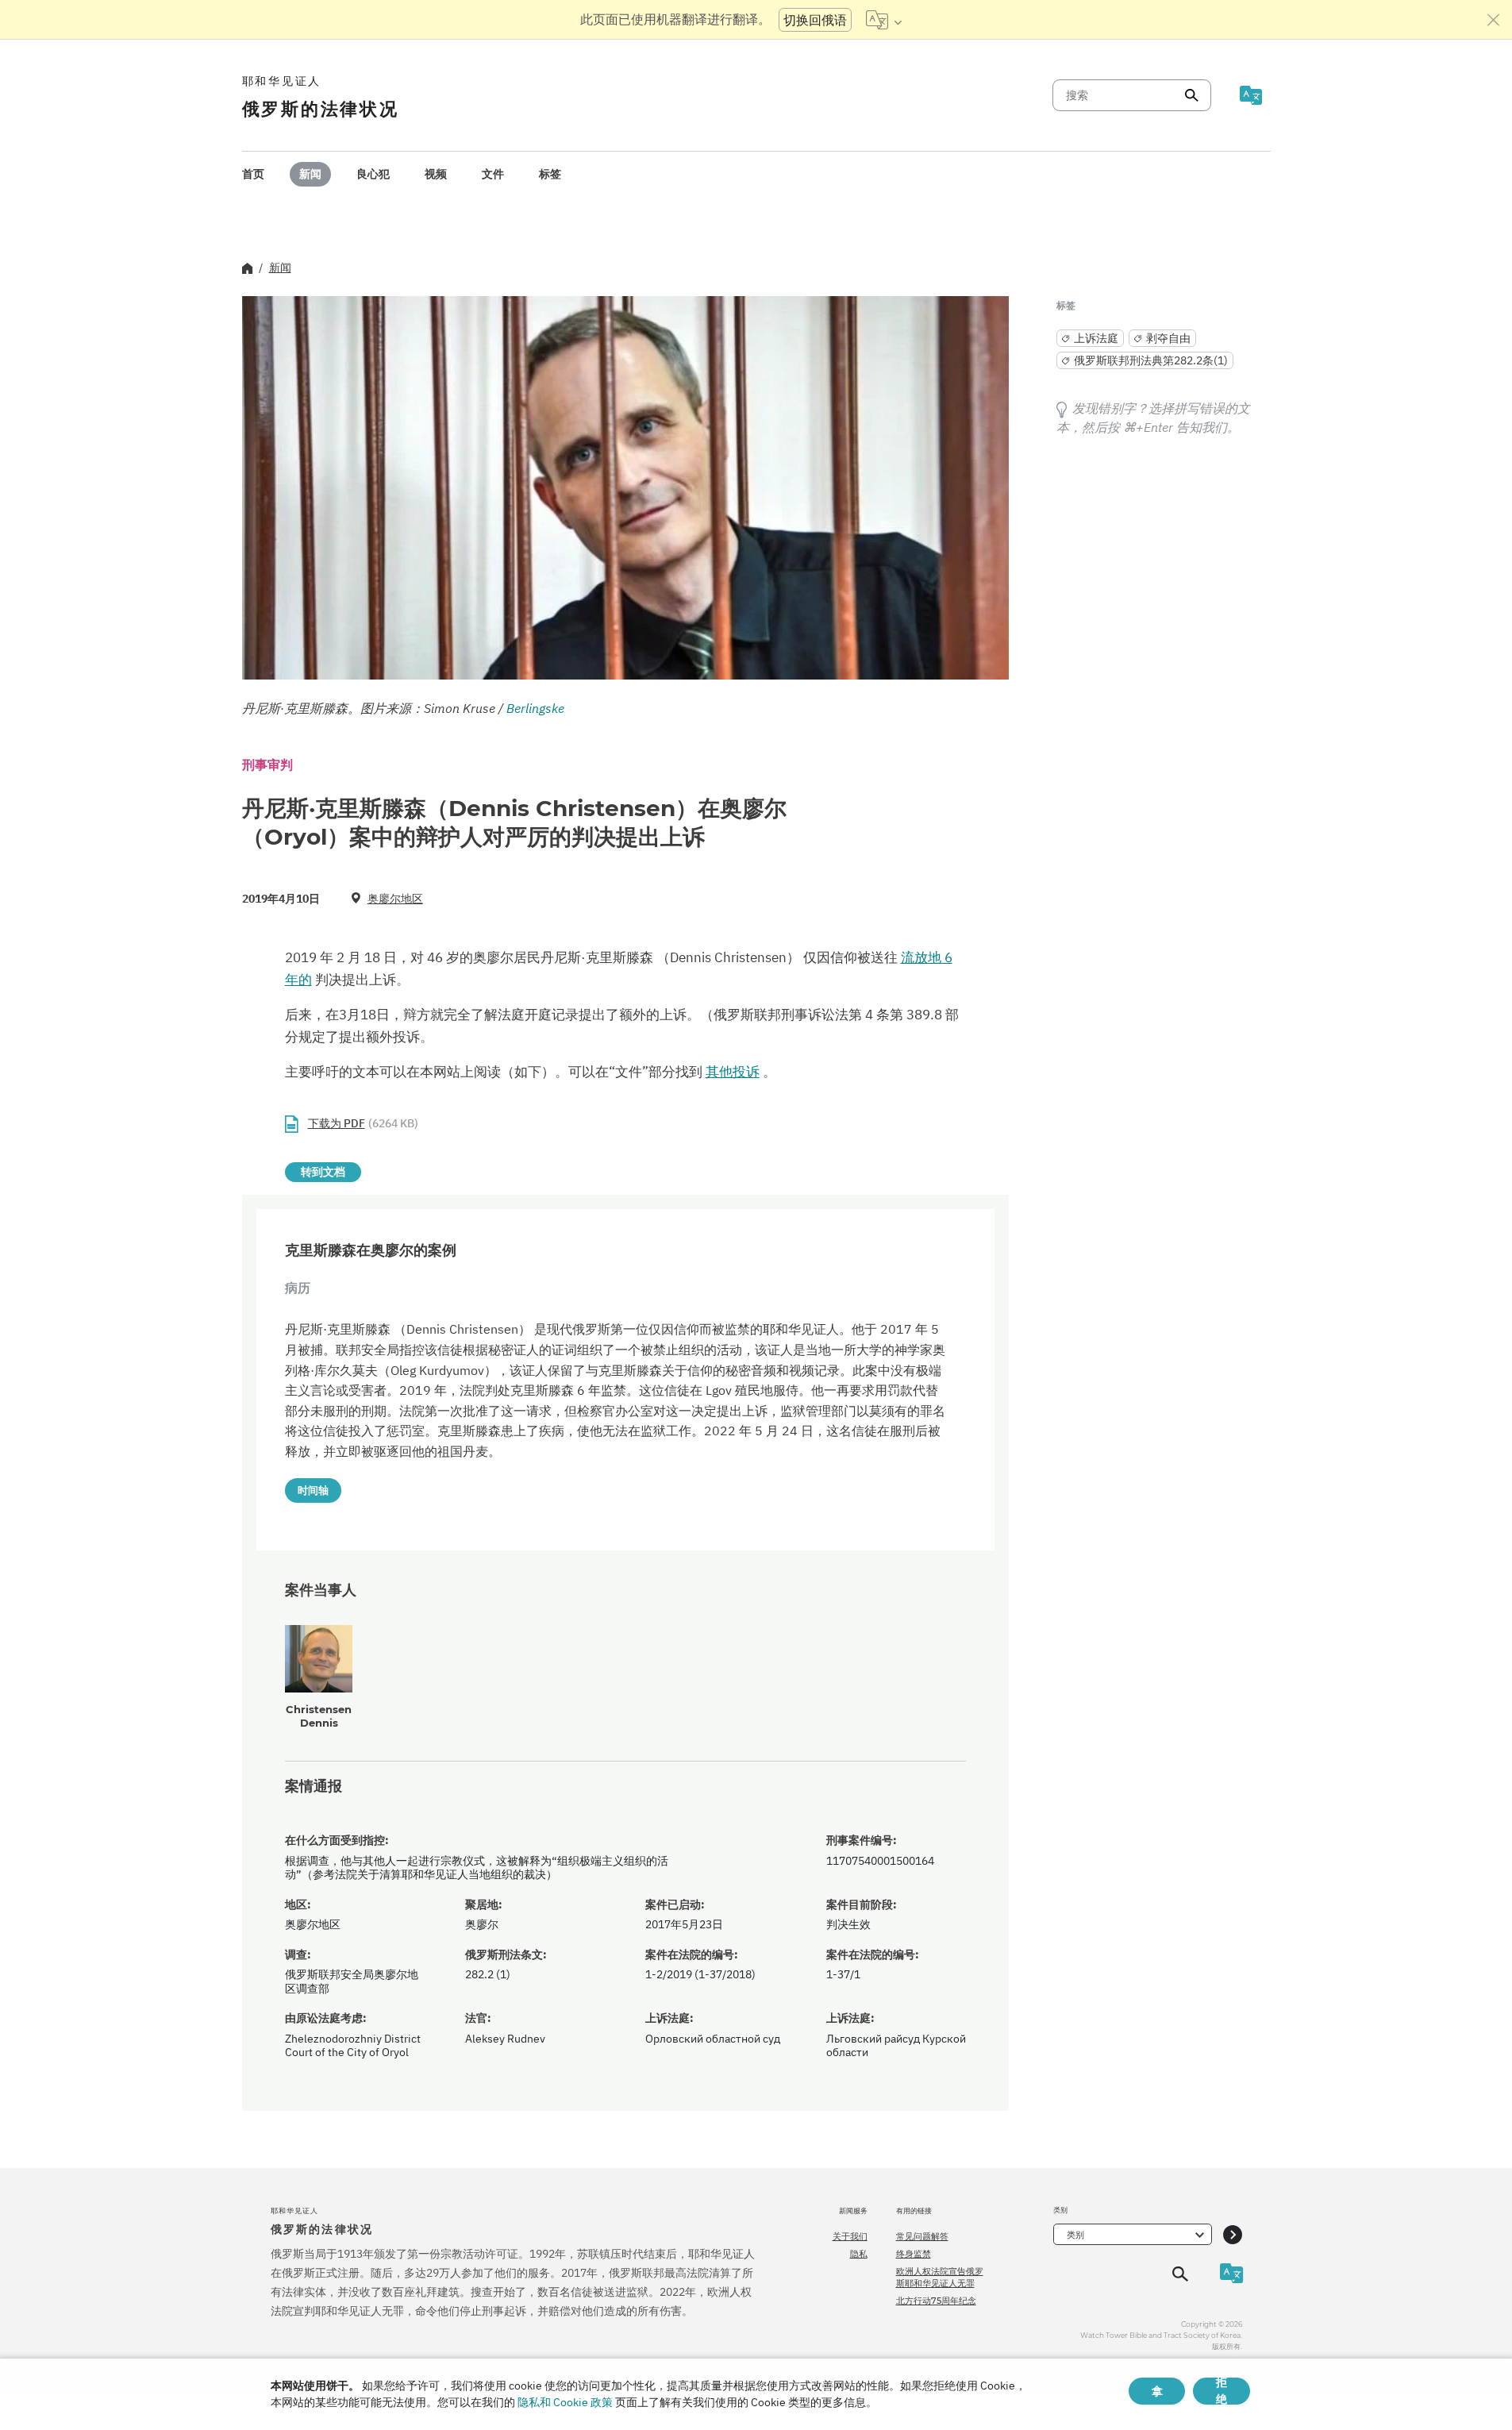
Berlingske (535, 708)
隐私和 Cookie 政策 (565, 2402)
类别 (1075, 2235)
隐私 (859, 2254)
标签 (550, 174)
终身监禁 (914, 2254)
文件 (493, 174)
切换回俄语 (815, 20)
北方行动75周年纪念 (936, 2301)
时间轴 (313, 1490)
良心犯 (373, 174)
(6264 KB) (363, 1123)
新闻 (310, 174)
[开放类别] (1233, 2234)
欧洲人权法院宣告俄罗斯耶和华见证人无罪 (940, 2277)
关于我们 (850, 2236)
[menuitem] (253, 174)
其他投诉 (733, 1072)
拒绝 (1222, 2391)
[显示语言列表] (884, 20)
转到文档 (323, 1172)
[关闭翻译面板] (1494, 20)
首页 (253, 174)
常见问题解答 (922, 2236)
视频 (436, 174)
